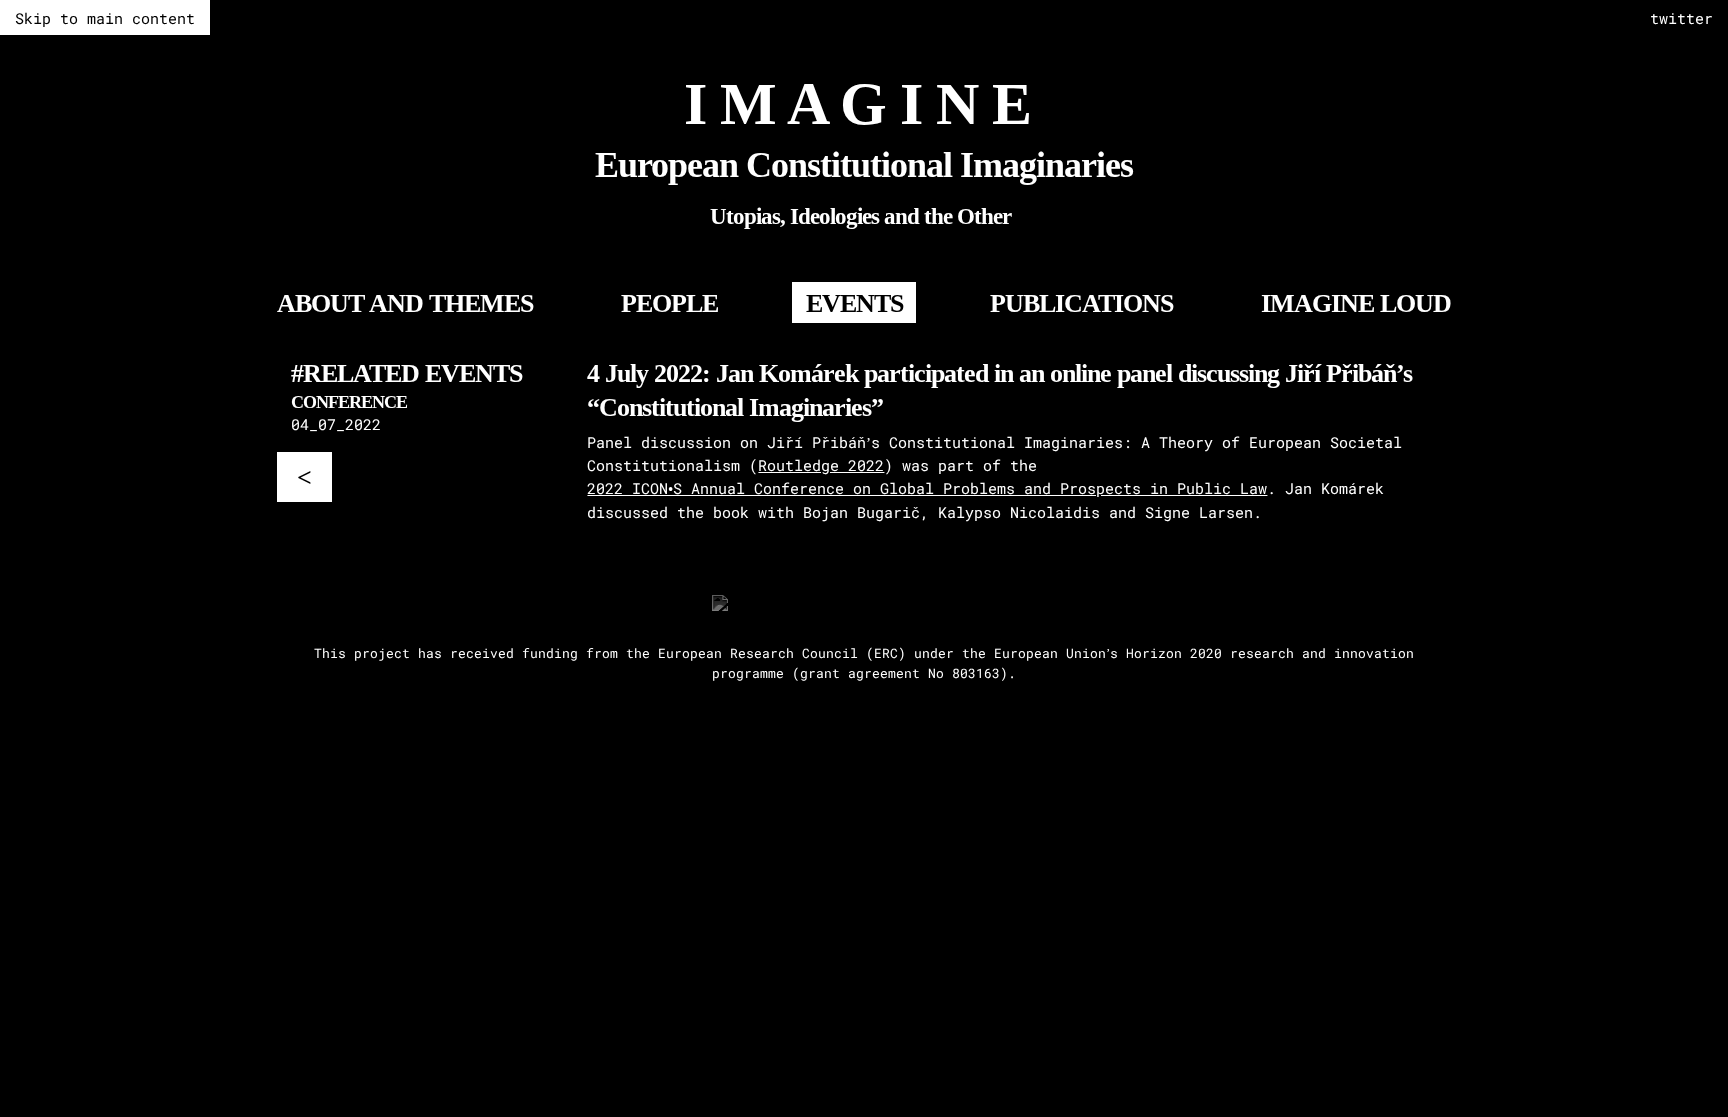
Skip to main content (105, 18)
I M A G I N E (857, 104)
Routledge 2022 (821, 465)
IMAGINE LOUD (1356, 303)
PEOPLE (669, 303)
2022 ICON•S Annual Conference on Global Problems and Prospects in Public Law (927, 488)
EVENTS (854, 303)
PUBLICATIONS (1081, 303)
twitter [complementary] (1681, 18)
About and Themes (405, 303)
